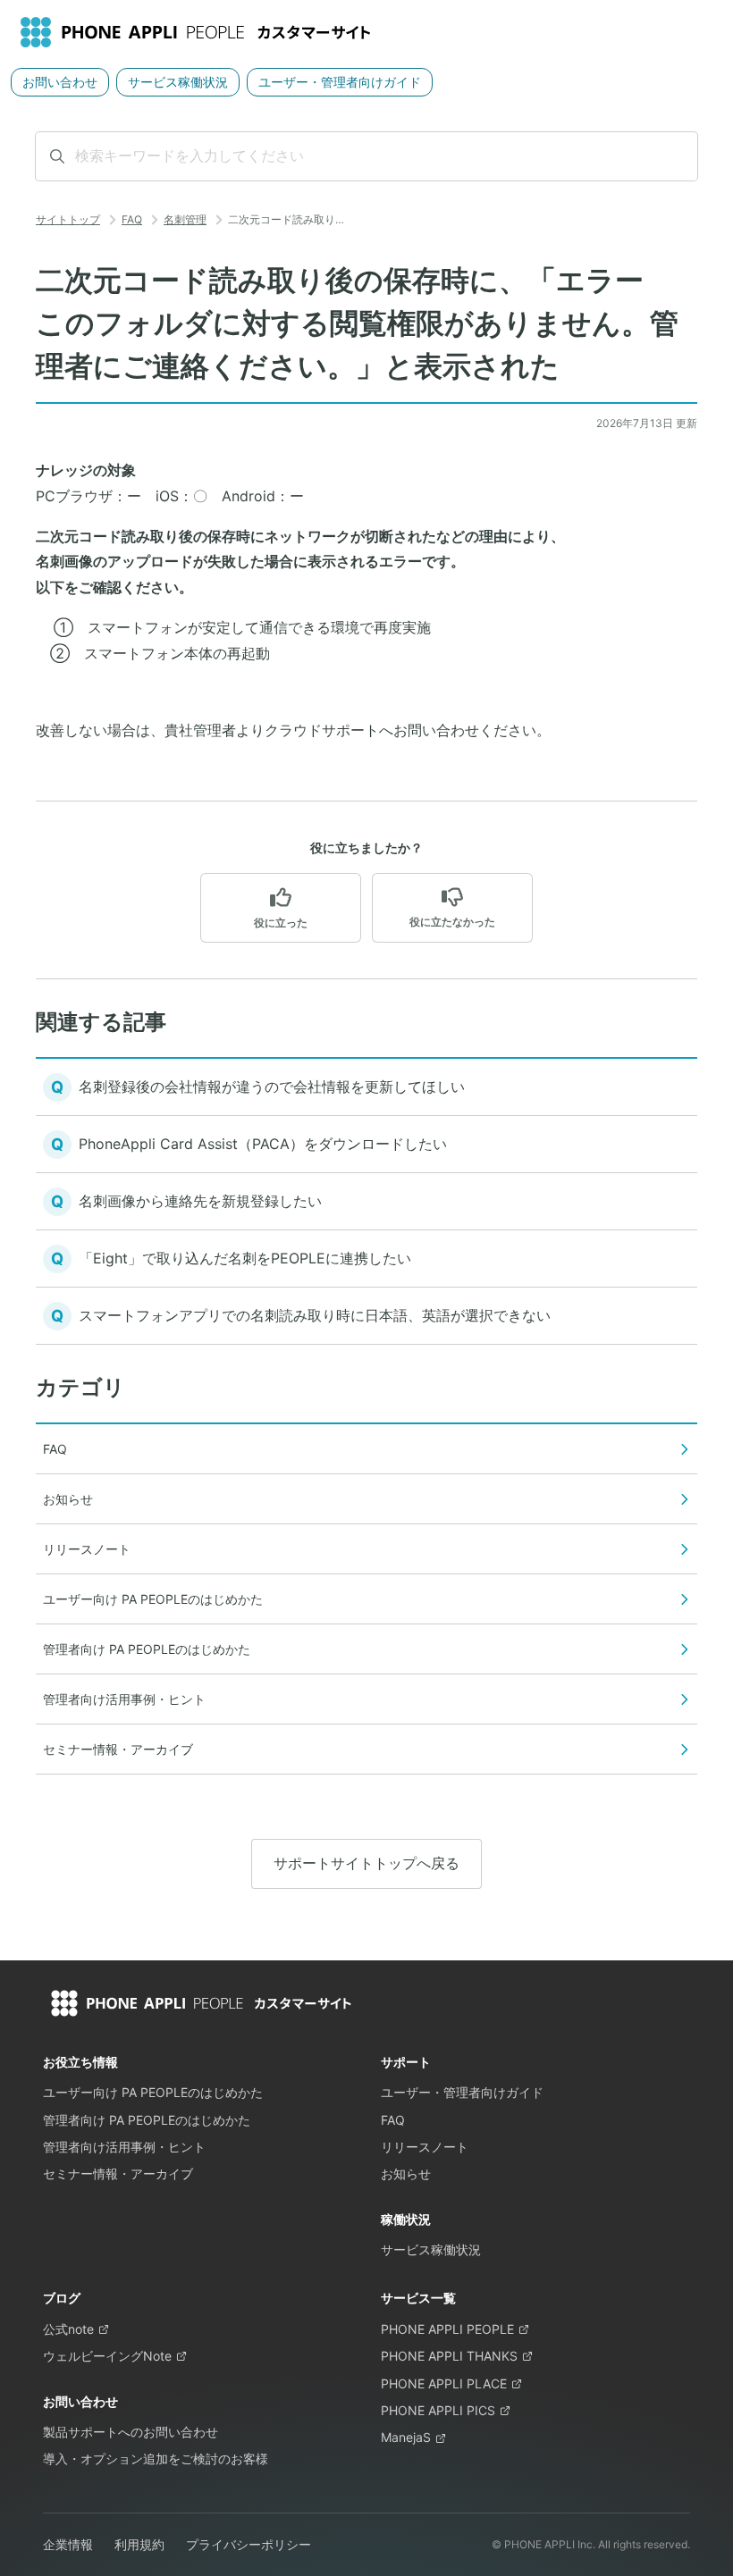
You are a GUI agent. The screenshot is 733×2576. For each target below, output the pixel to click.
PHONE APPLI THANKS (449, 2356)
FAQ (132, 219)
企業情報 (68, 2544)
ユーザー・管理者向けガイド (340, 82)
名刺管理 (185, 219)
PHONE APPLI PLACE (444, 2383)
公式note (68, 2329)
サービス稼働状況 (178, 82)
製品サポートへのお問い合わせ (131, 2432)
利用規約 (139, 2544)
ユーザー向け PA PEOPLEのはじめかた (153, 2092)
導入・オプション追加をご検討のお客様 (156, 2459)
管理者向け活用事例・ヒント (124, 2147)
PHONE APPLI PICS (438, 2410)
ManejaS (406, 2437)
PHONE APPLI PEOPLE (447, 2329)
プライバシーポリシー (249, 2544)
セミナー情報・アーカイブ (118, 2173)
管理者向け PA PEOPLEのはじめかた (147, 2120)
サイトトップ (68, 219)
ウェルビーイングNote (107, 2356)
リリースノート (425, 2147)
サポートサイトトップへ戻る (366, 1863)
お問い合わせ (60, 82)
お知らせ (406, 2173)
